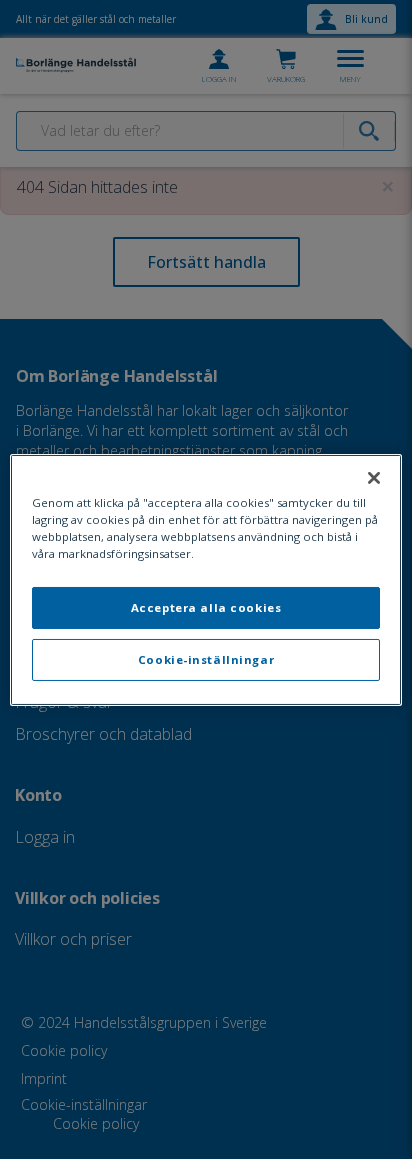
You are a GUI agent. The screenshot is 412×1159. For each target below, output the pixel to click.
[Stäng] (374, 477)
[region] (205, 579)
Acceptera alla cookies (206, 607)
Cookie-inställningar (206, 659)
